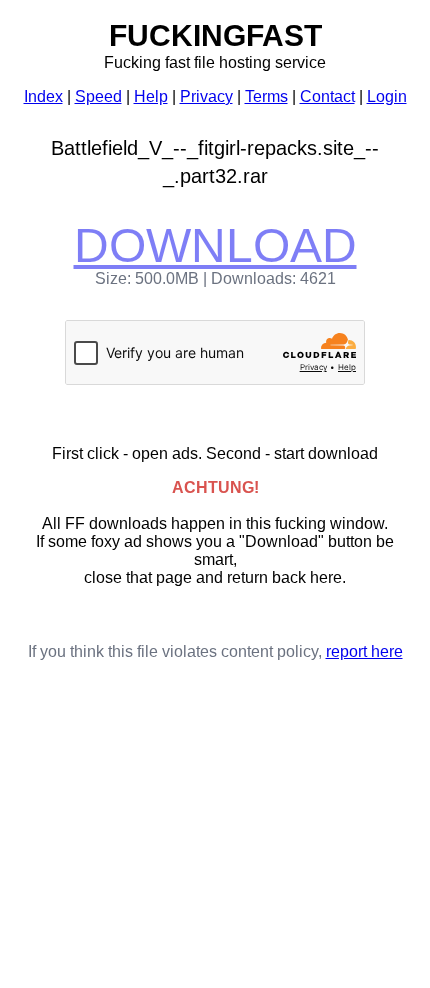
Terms (266, 96)
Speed (98, 96)
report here (364, 651)
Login (387, 96)
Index (43, 96)
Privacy (206, 96)
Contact (327, 96)
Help (151, 96)
